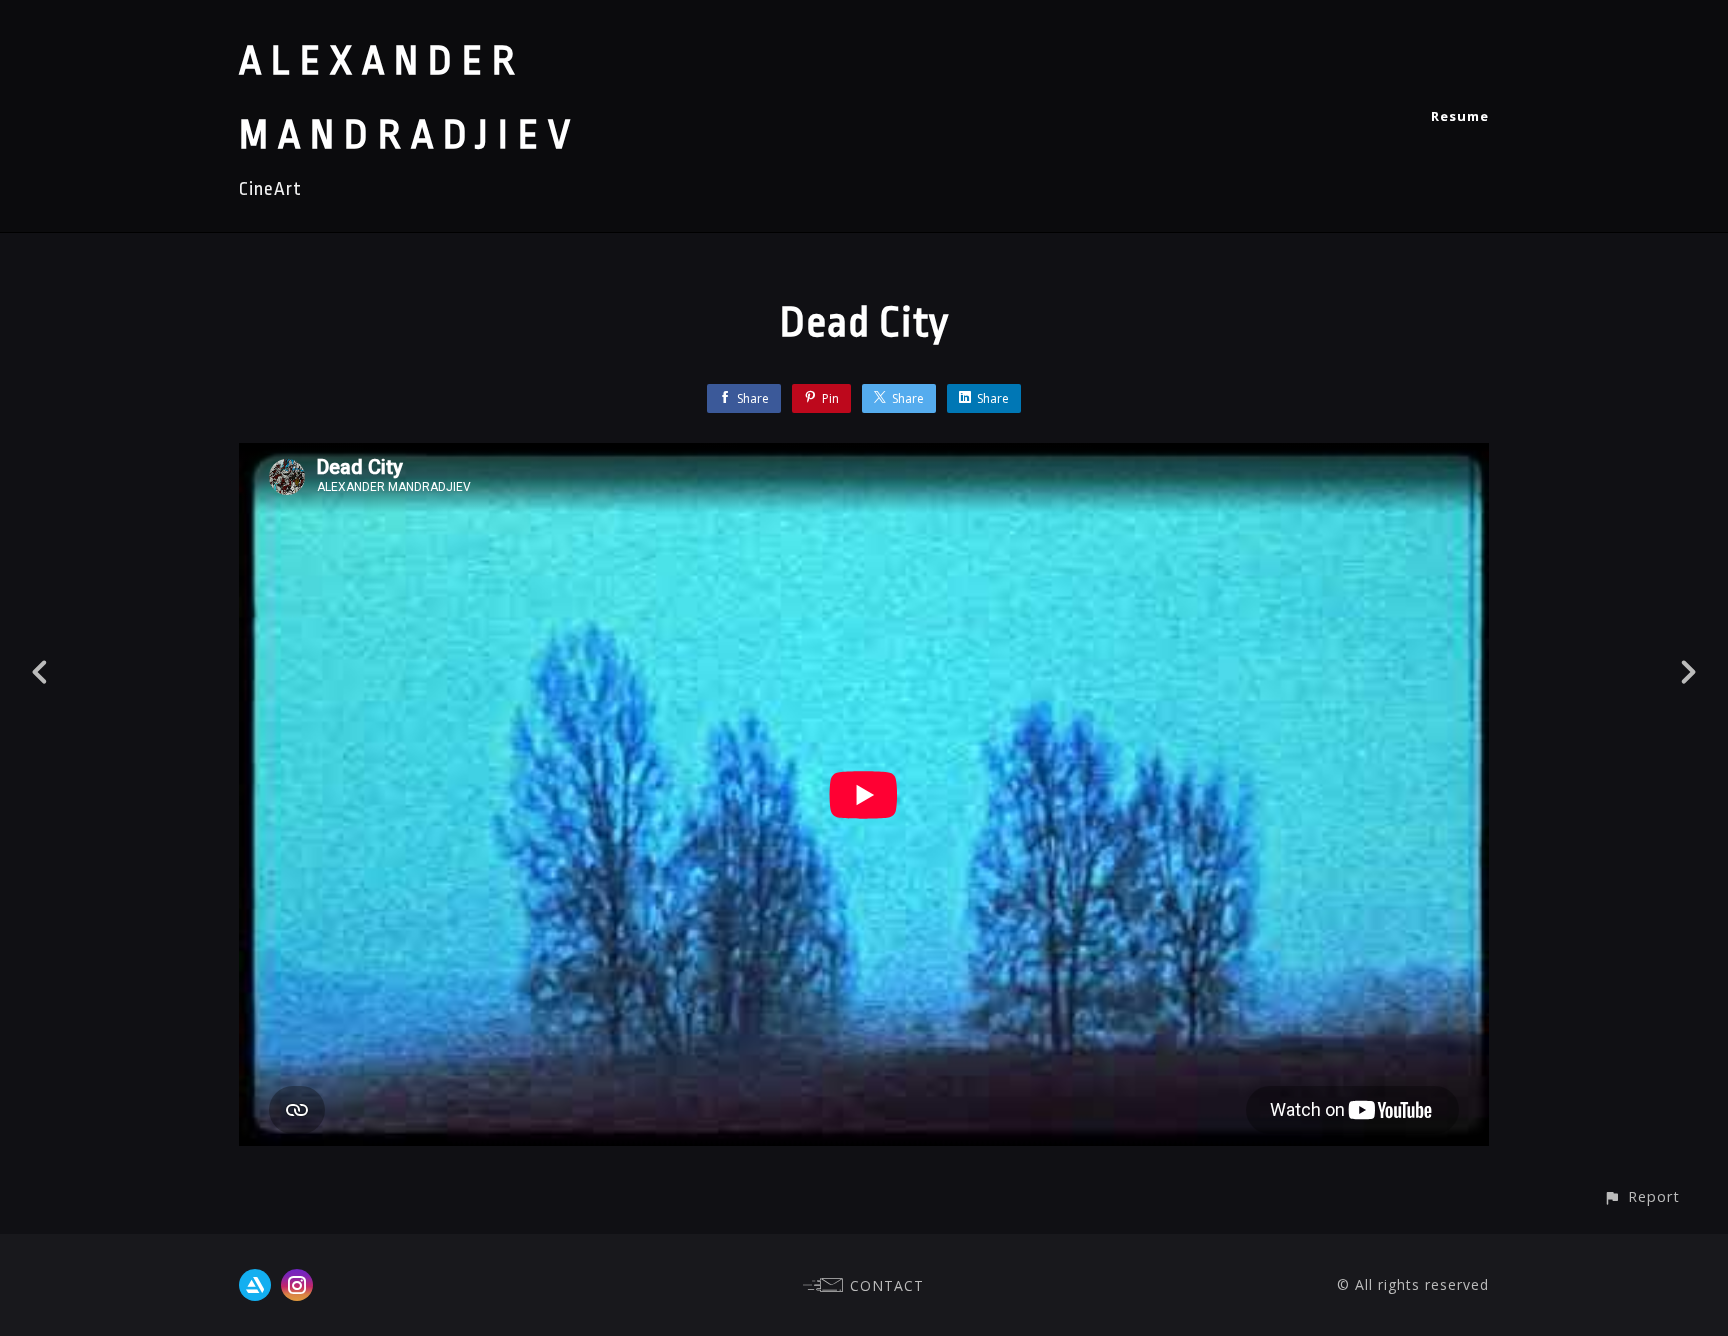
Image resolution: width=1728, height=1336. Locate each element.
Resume (1460, 116)
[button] (1641, 1196)
